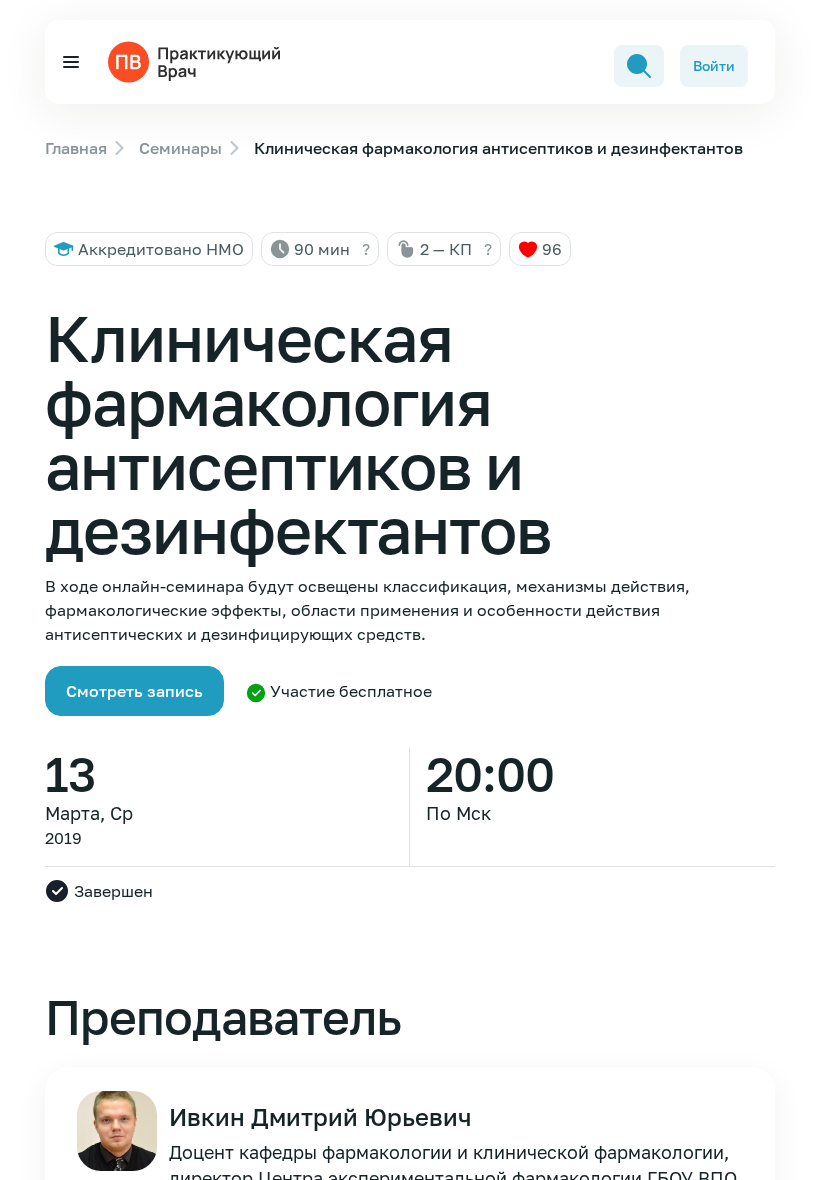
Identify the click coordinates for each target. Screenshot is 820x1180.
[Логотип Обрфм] (198, 60)
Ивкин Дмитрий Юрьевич (320, 1116)
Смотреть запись (134, 691)
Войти (714, 65)
